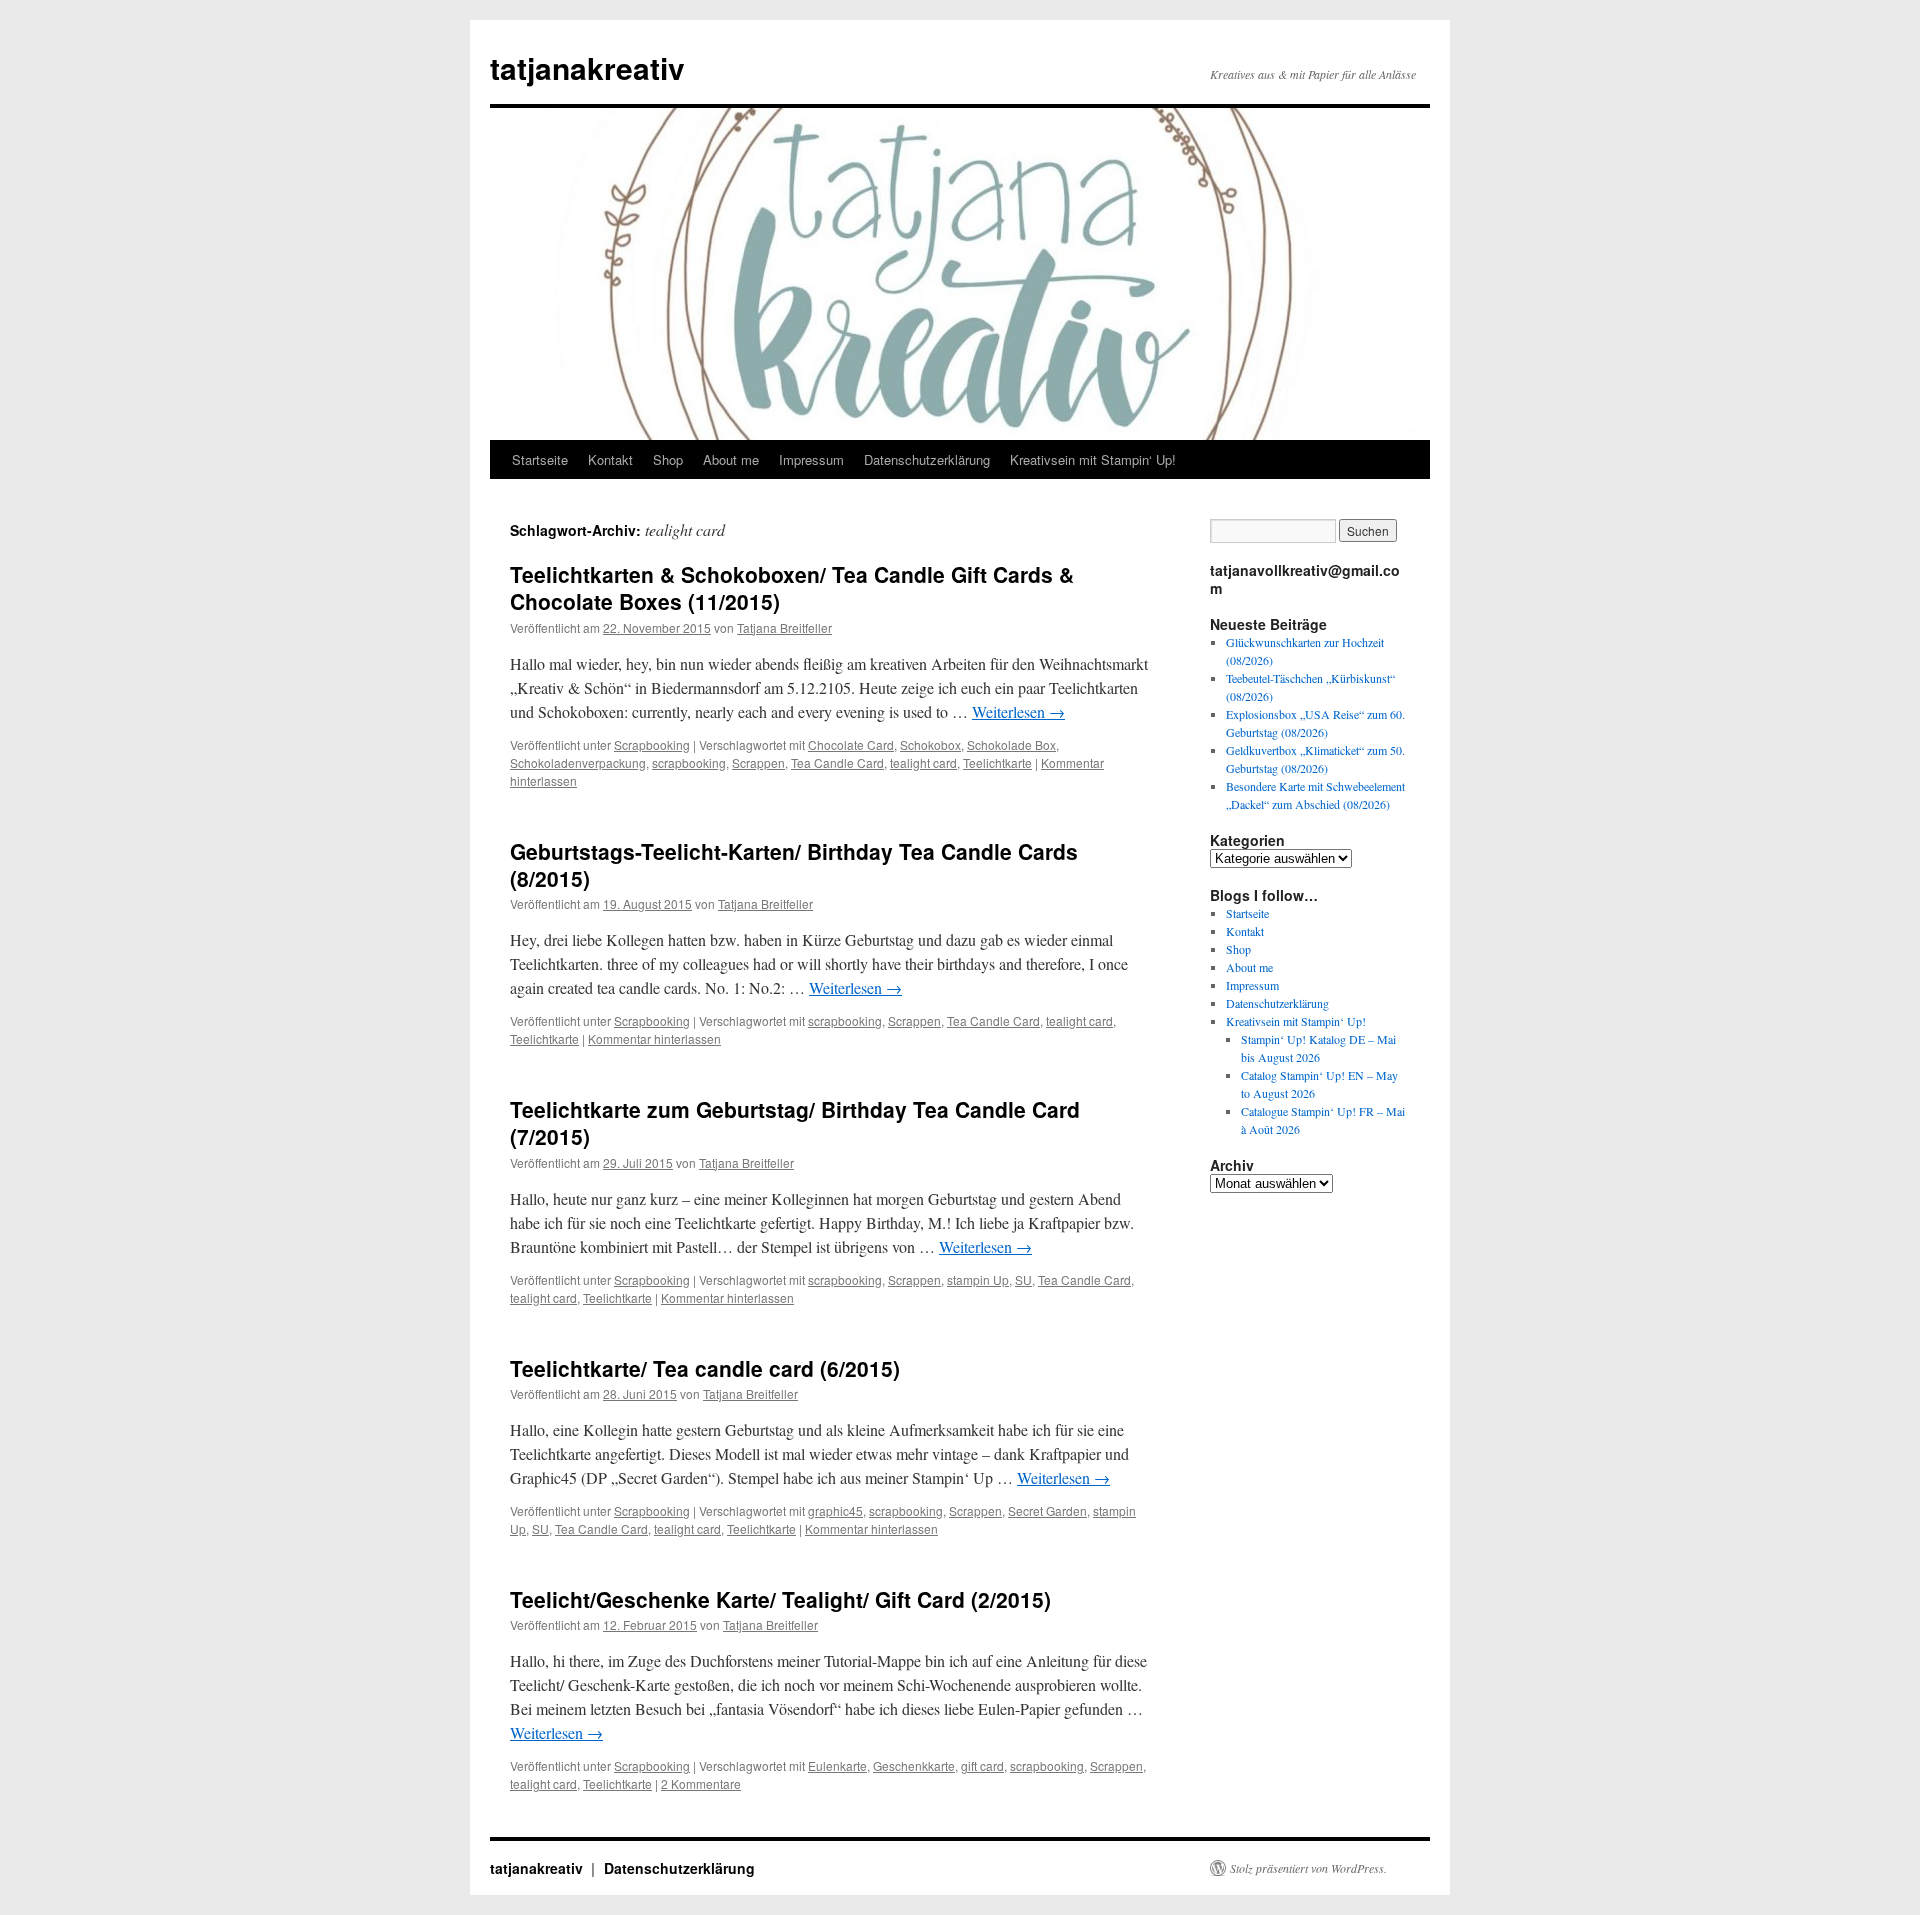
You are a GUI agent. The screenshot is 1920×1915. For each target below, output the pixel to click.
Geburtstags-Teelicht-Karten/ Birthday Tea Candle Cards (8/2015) (794, 864)
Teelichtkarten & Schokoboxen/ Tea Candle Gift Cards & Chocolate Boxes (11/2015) (792, 587)
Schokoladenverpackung (578, 762)
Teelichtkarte (997, 762)
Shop (668, 459)
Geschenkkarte (914, 1765)
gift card (982, 1765)
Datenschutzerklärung (927, 459)
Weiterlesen (1018, 711)
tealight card (923, 762)
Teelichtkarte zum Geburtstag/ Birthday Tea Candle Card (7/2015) (795, 1122)
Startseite (540, 459)
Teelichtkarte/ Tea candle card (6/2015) (705, 1368)
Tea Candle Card (837, 762)
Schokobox (930, 744)
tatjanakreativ (587, 67)
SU (1023, 1279)
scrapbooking (689, 762)
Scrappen (758, 762)
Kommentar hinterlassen (654, 1038)
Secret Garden (1047, 1510)
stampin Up (978, 1279)
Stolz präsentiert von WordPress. (1308, 1868)
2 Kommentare (701, 1783)
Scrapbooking (652, 744)
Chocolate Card (851, 744)
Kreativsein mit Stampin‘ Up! (1093, 459)
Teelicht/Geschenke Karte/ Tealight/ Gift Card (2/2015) (780, 1599)
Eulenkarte (837, 1765)
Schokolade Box (1011, 744)
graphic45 (835, 1510)
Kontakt (610, 459)
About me (731, 459)
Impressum (811, 459)
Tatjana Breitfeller (784, 627)
